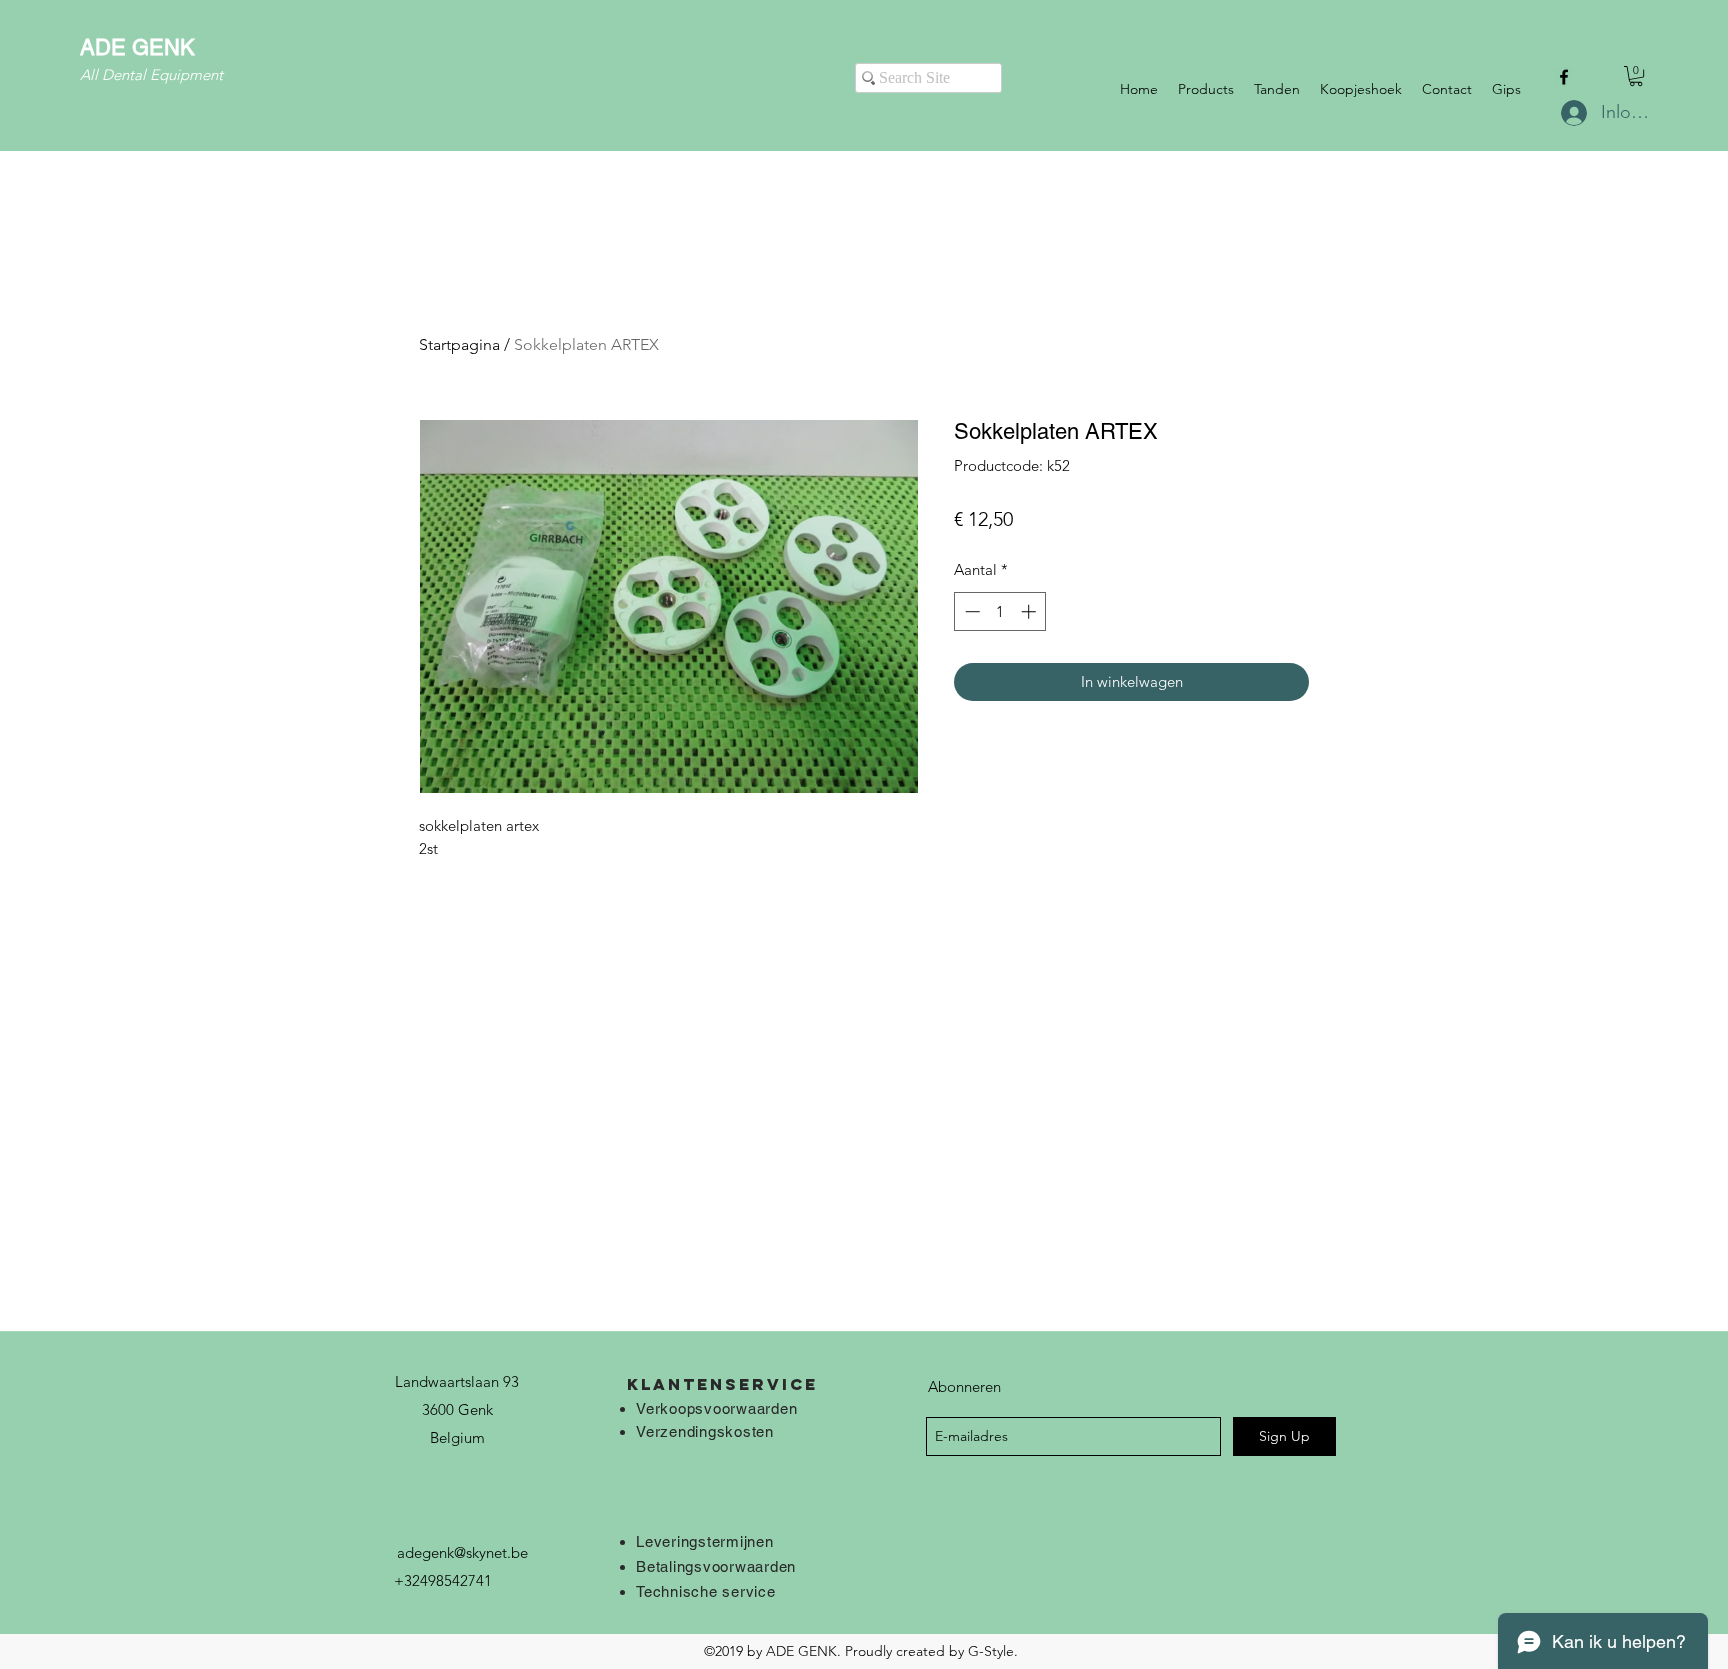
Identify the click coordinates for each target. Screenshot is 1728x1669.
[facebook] (1564, 77)
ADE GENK (137, 47)
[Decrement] (970, 611)
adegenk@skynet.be (462, 1552)
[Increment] (1030, 611)
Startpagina (459, 344)
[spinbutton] (1000, 611)
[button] (1636, 76)
